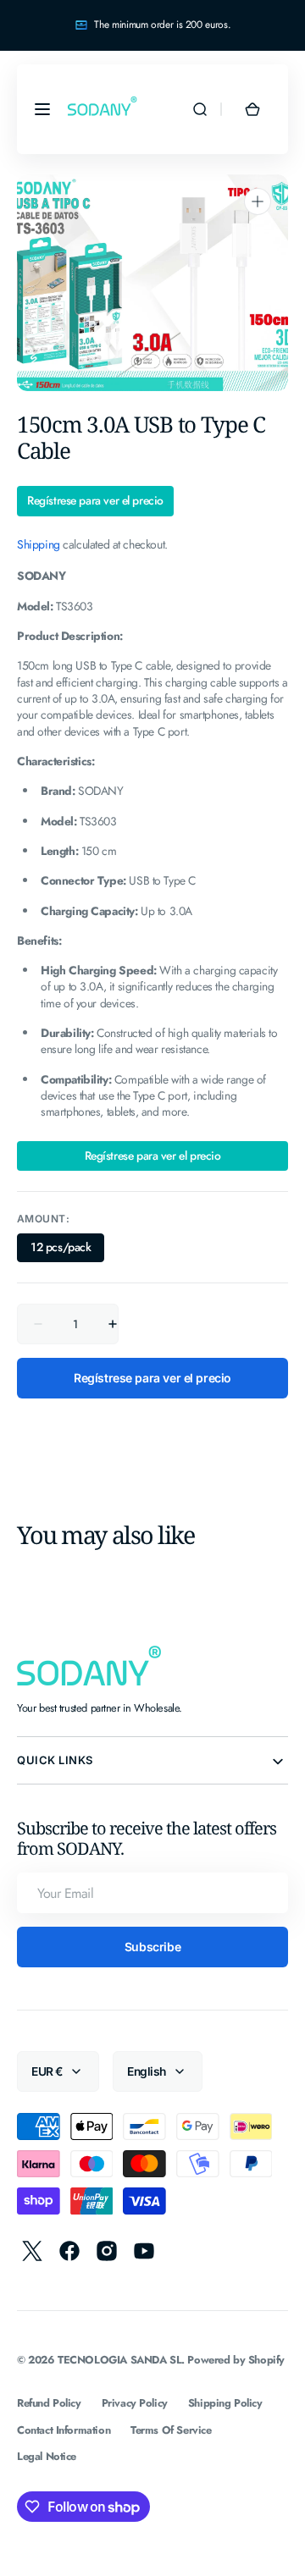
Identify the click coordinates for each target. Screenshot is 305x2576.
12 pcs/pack (67, 1250)
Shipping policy (225, 2403)
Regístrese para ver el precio (95, 501)
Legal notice (47, 2456)
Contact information (64, 2430)
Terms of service (171, 2430)
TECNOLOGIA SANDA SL (119, 2360)
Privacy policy (135, 2403)
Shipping (39, 544)
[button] (42, 109)
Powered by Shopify (236, 2360)
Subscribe (152, 1947)
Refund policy (49, 2403)
